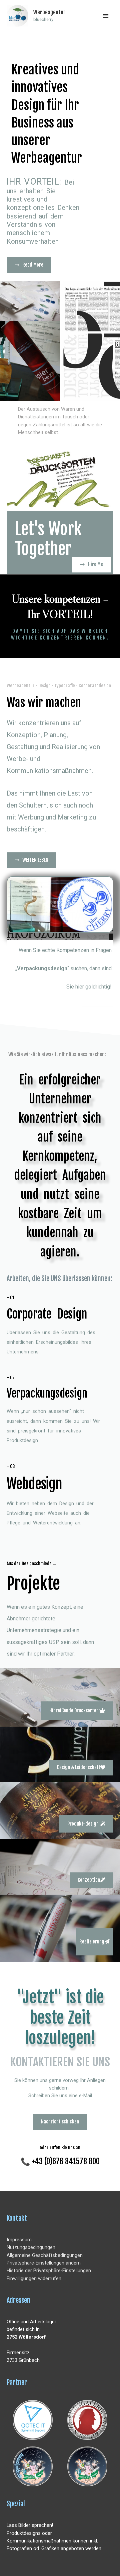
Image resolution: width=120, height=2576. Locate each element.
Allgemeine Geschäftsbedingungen (45, 2255)
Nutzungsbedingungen (31, 2247)
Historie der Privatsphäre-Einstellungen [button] (49, 2271)
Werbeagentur (49, 12)
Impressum (19, 2240)
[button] (77, 1711)
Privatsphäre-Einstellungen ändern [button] (44, 2263)
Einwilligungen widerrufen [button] (34, 2278)
